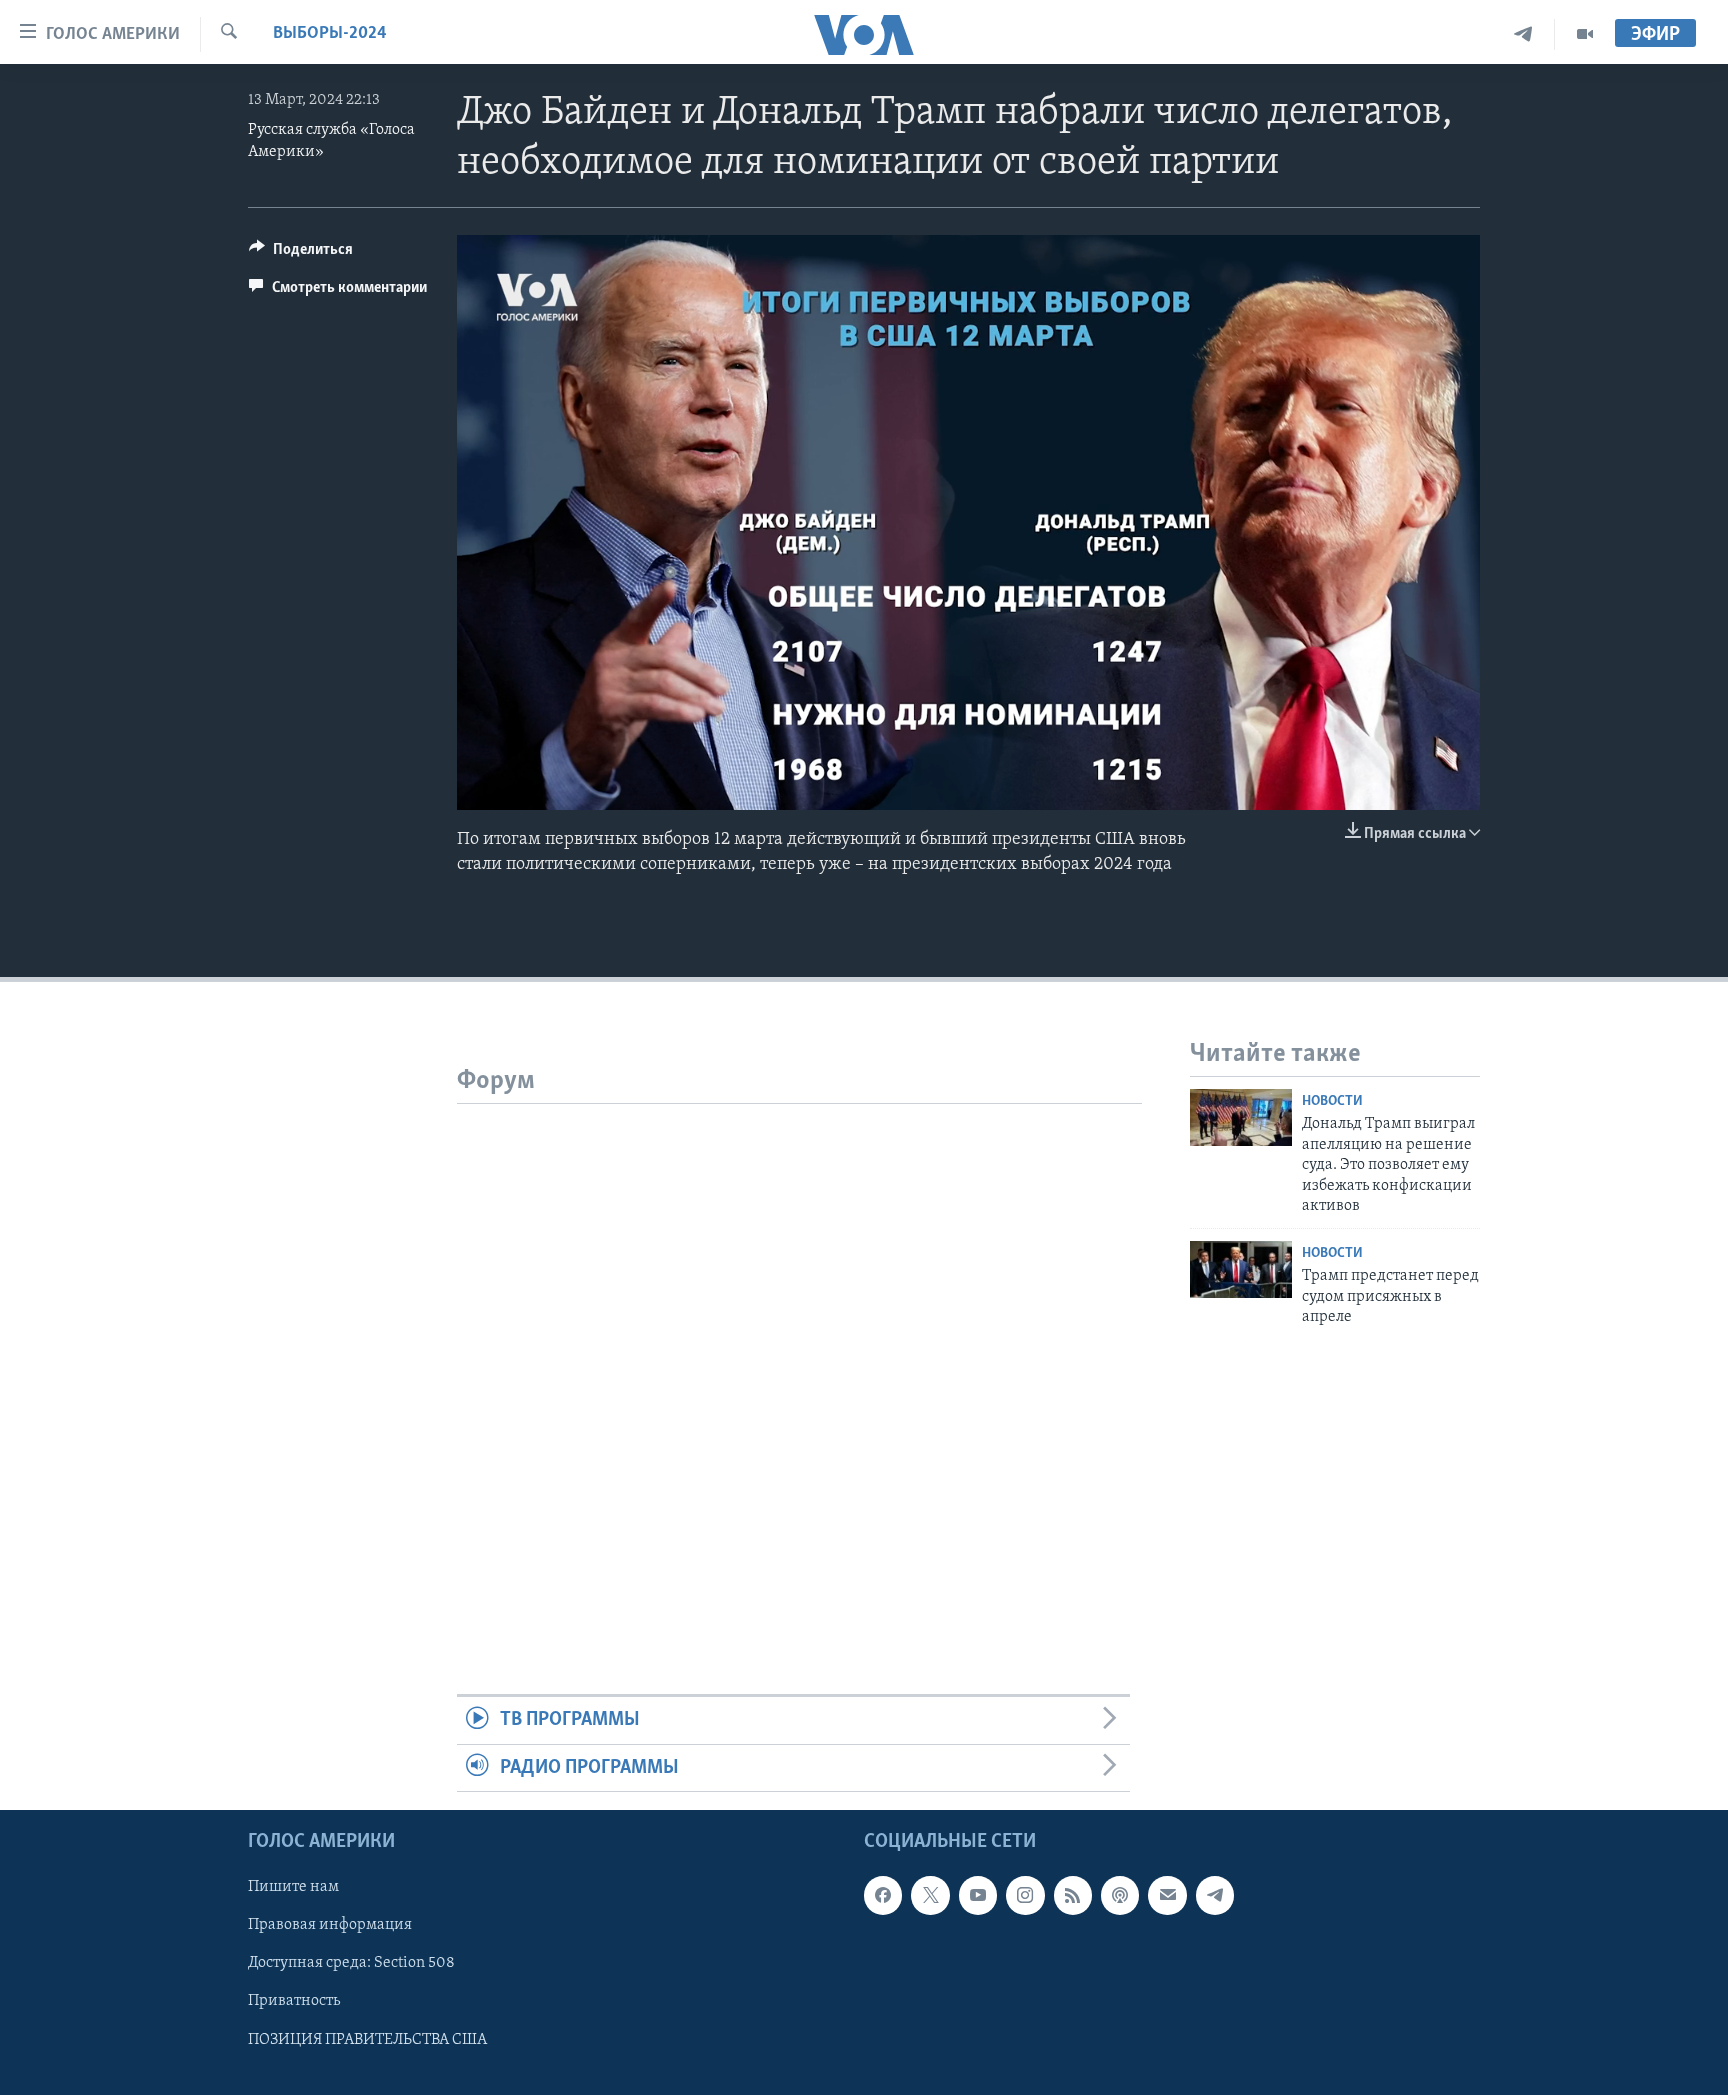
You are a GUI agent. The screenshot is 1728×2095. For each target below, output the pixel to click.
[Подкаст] (1120, 1895)
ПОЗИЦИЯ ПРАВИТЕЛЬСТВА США (367, 2040)
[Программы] (1585, 34)
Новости (1332, 1101)
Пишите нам (293, 1887)
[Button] (301, 254)
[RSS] (1073, 1895)
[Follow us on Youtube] (978, 1895)
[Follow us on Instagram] (1025, 1895)
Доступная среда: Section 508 (351, 1963)
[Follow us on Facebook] (883, 1895)
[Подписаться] (1167, 1895)
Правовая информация (330, 1925)
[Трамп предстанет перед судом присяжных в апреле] (1241, 1269)
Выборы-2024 (330, 34)
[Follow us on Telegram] (1215, 1895)
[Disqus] (799, 1354)
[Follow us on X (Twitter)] (930, 1895)
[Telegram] (1523, 34)
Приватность (294, 2002)
